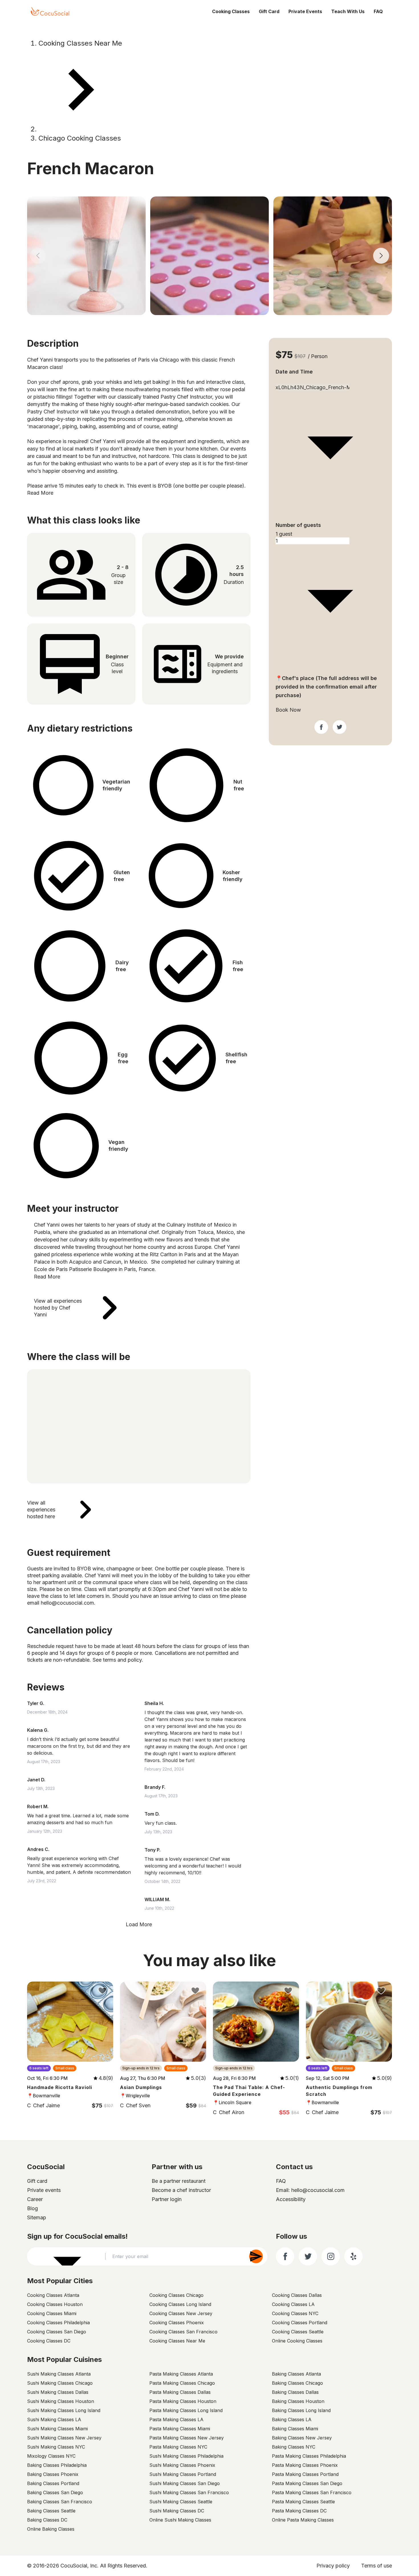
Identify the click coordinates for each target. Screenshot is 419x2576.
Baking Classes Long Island (301, 2410)
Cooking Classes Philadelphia (58, 2323)
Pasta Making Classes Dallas (180, 2392)
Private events (44, 2190)
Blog (32, 2208)
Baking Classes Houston (298, 2401)
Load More (139, 1924)
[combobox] (330, 381)
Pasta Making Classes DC (299, 2511)
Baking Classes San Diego (55, 2492)
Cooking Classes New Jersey (181, 2313)
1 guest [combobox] (284, 534)
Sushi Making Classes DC (177, 2511)
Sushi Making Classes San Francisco (189, 2492)
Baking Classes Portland (53, 2483)
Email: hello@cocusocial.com (310, 2190)
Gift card (37, 2181)
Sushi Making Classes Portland (183, 2474)
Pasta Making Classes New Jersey (187, 2438)
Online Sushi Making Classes (180, 2520)
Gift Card (269, 11)
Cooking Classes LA (293, 2304)
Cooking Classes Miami (52, 2313)
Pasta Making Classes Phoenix (305, 2465)
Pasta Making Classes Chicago (182, 2383)
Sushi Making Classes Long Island (64, 2410)
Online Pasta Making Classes (303, 2520)
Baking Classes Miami (295, 2429)
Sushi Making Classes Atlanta (59, 2374)
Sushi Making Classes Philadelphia (186, 2456)
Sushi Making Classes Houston (61, 2401)
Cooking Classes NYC (295, 2313)
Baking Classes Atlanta (296, 2374)
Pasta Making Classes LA (176, 2419)
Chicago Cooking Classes (80, 138)
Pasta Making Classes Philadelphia (309, 2456)
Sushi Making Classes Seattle (181, 2502)
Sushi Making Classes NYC (56, 2447)
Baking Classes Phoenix (53, 2474)
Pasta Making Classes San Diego (307, 2483)
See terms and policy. (118, 1660)
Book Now (288, 710)
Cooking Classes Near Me (80, 43)
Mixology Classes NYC (51, 2456)
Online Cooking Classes (297, 2341)
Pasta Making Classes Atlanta (181, 2374)
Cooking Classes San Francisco (183, 2332)
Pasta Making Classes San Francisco (312, 2492)
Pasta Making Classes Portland (305, 2474)
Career (35, 2199)
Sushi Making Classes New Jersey (64, 2438)
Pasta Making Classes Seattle (303, 2502)
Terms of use (377, 2566)
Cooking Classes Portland (300, 2323)
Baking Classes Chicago (297, 2383)
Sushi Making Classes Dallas (58, 2392)
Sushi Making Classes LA (54, 2419)
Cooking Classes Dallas (297, 2295)
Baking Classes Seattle (51, 2511)
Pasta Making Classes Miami (180, 2429)
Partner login (167, 2199)
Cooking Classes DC (49, 2341)
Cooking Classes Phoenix (177, 2323)
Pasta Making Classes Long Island (186, 2410)
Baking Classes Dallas (295, 2392)
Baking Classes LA (292, 2419)
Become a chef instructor (181, 2190)
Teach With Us (348, 11)
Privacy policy (333, 2566)
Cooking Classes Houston (55, 2304)
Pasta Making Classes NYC (178, 2447)
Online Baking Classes (51, 2529)
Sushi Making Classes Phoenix (182, 2465)
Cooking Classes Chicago (176, 2295)
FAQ (378, 11)
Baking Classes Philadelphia (57, 2465)
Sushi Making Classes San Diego (185, 2483)
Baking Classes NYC (294, 2447)
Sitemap (37, 2217)
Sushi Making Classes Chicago (60, 2383)
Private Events (305, 11)
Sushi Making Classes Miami (57, 2429)
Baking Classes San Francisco (60, 2502)
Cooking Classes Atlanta (53, 2295)
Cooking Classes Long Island (180, 2304)
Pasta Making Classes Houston (183, 2401)
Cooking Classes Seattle (298, 2332)
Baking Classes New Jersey (302, 2438)
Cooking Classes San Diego (57, 2332)
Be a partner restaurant (179, 2181)
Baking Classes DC (47, 2520)
